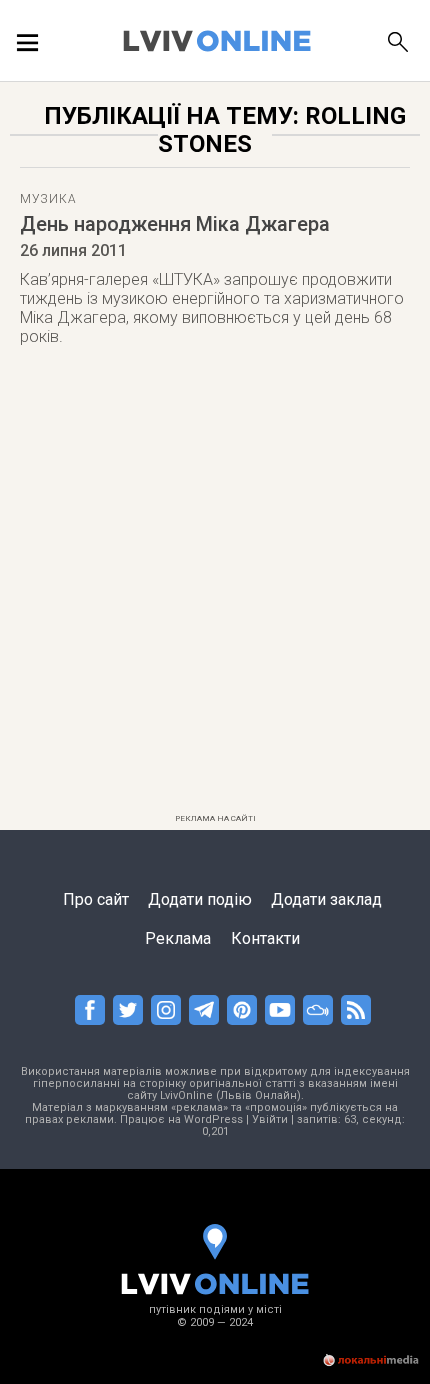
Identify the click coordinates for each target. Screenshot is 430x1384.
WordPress (213, 1119)
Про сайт (96, 899)
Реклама (178, 938)
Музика (48, 199)
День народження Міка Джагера (175, 224)
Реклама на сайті (215, 818)
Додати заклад (326, 899)
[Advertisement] (215, 591)
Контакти (265, 938)
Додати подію (200, 899)
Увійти (270, 1119)
